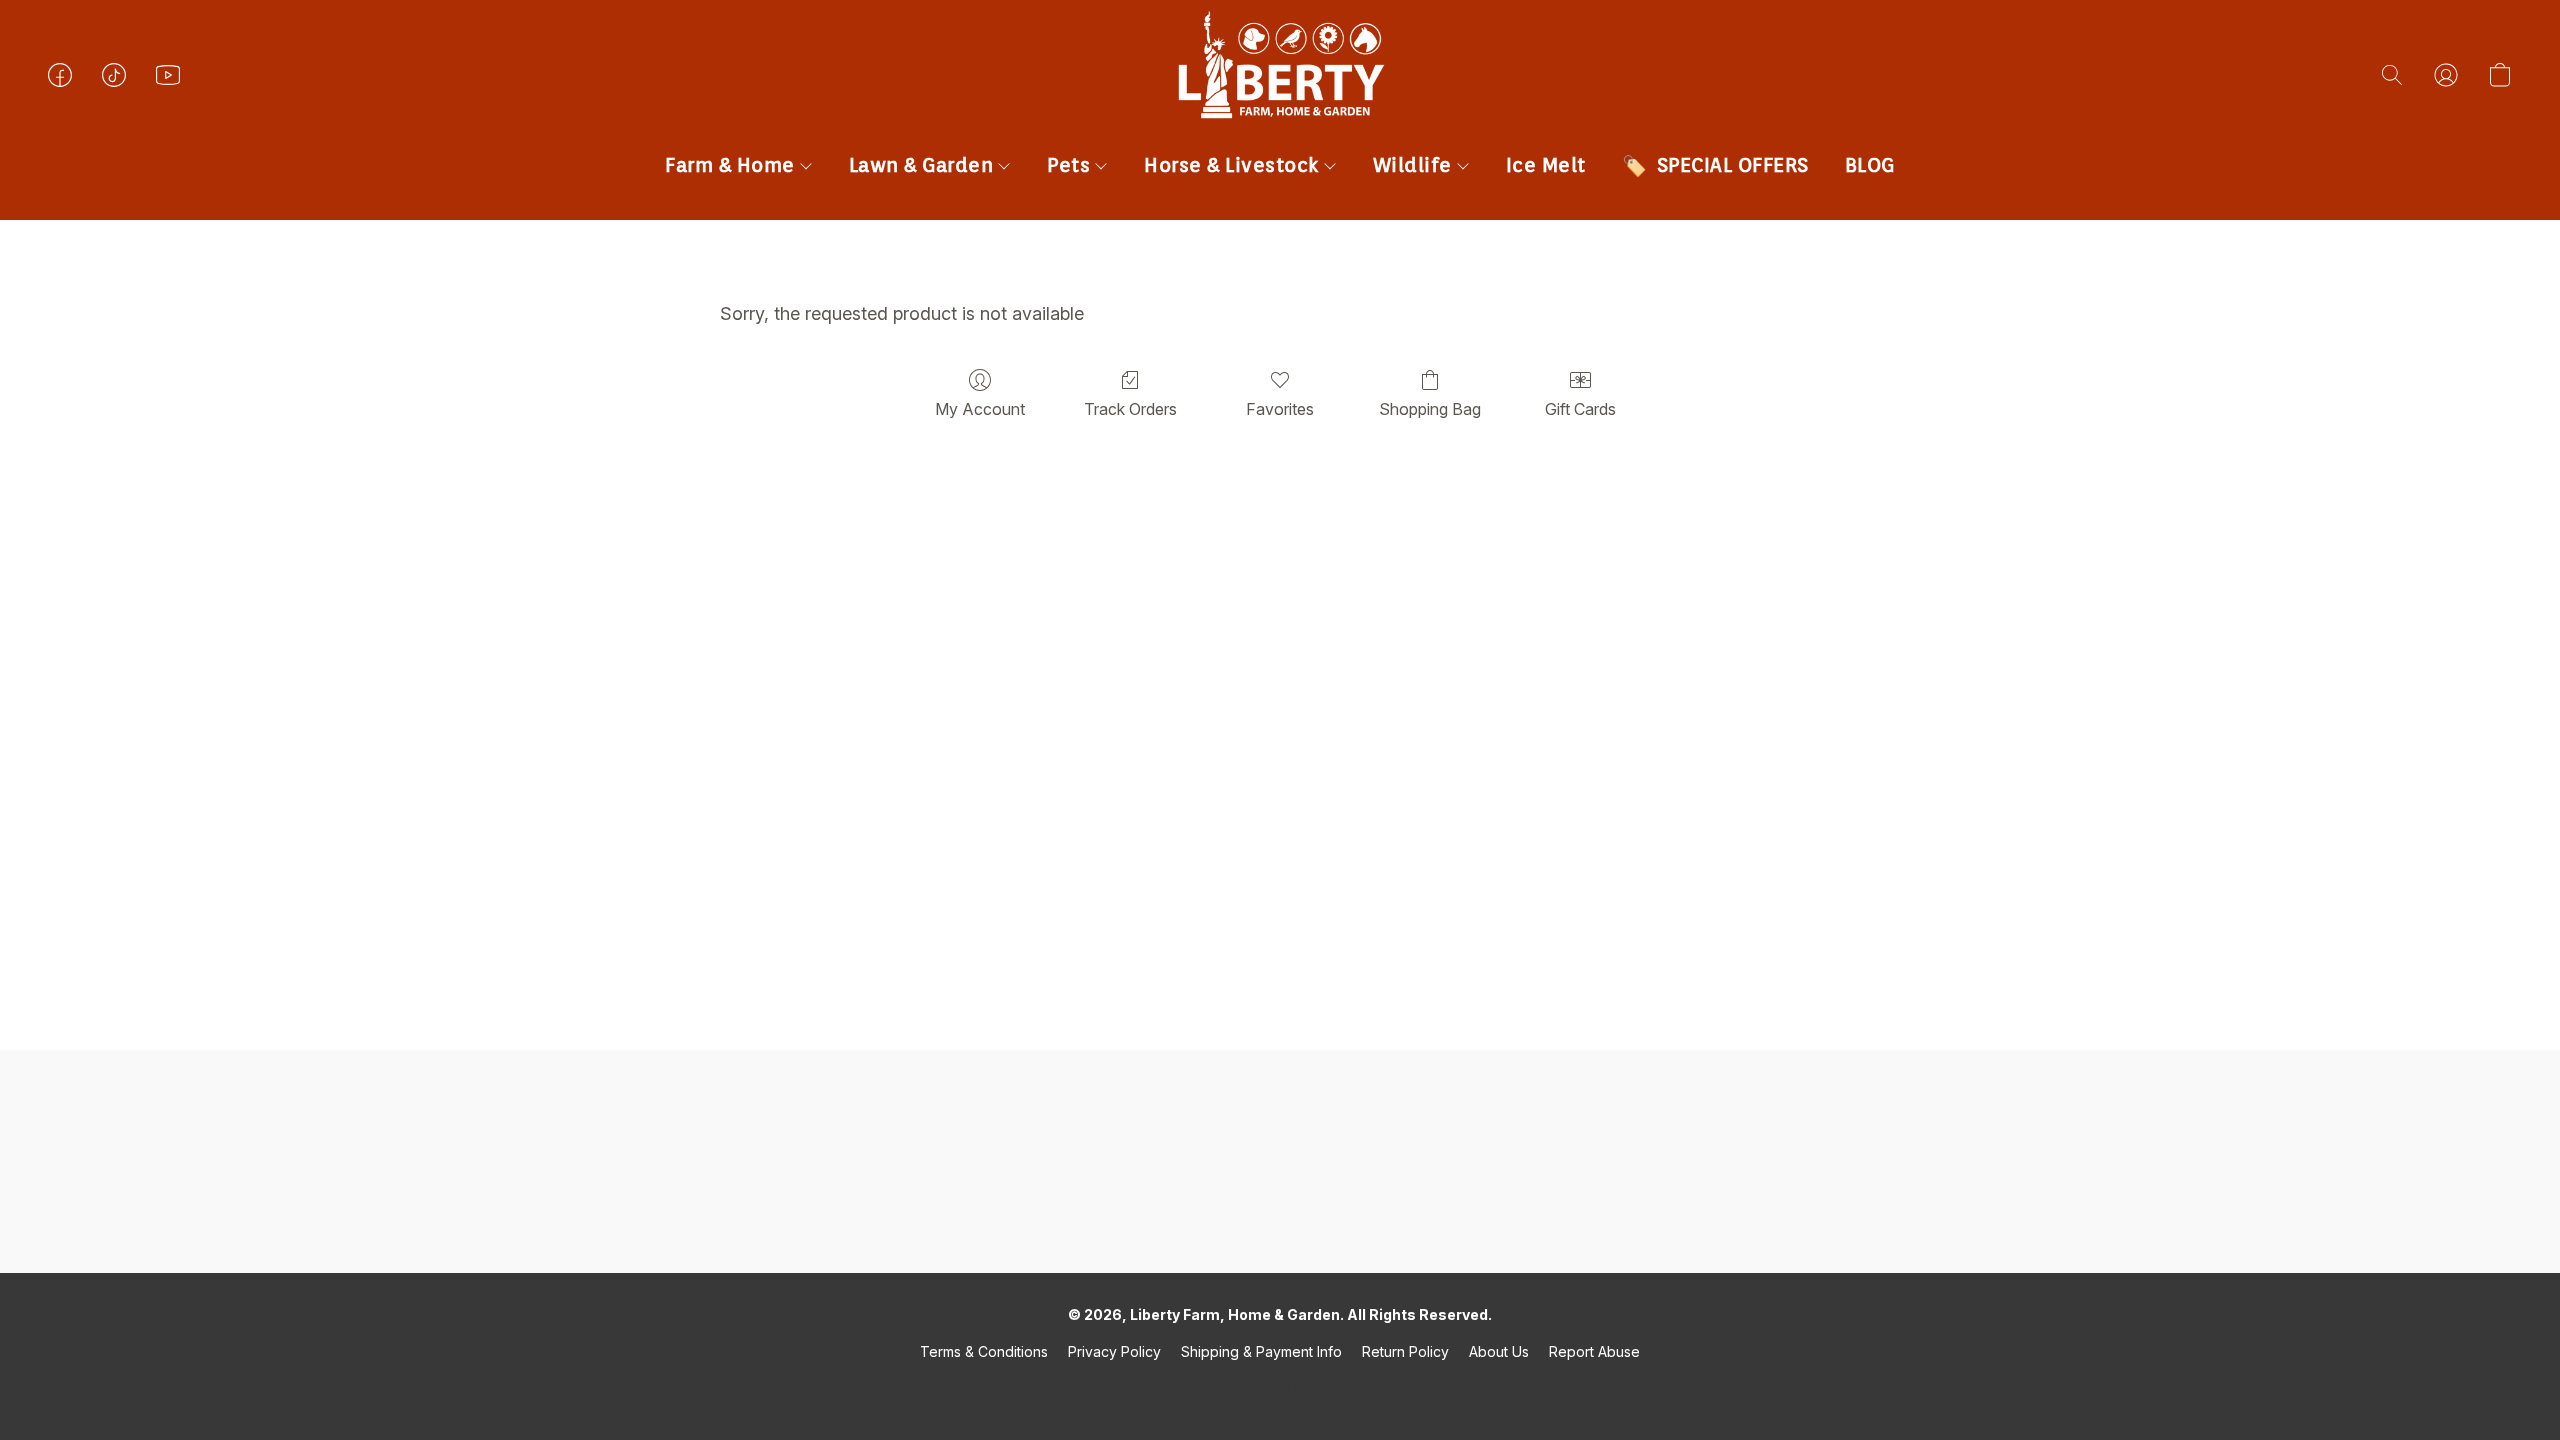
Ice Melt (1546, 165)
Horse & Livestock (1234, 165)
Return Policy (1405, 1351)
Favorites (1280, 409)
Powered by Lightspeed (1280, 1386)
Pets (1071, 165)
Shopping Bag (1430, 409)
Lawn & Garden (924, 165)
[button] (1280, 95)
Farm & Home (732, 165)
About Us (1499, 1351)
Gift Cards (1580, 409)
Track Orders (1130, 409)
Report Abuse (1594, 1351)
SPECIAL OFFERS (1733, 165)
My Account (980, 409)
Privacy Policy (1114, 1351)
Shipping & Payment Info (1261, 1351)
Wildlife (1415, 165)
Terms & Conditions (984, 1351)
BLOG (1870, 165)
